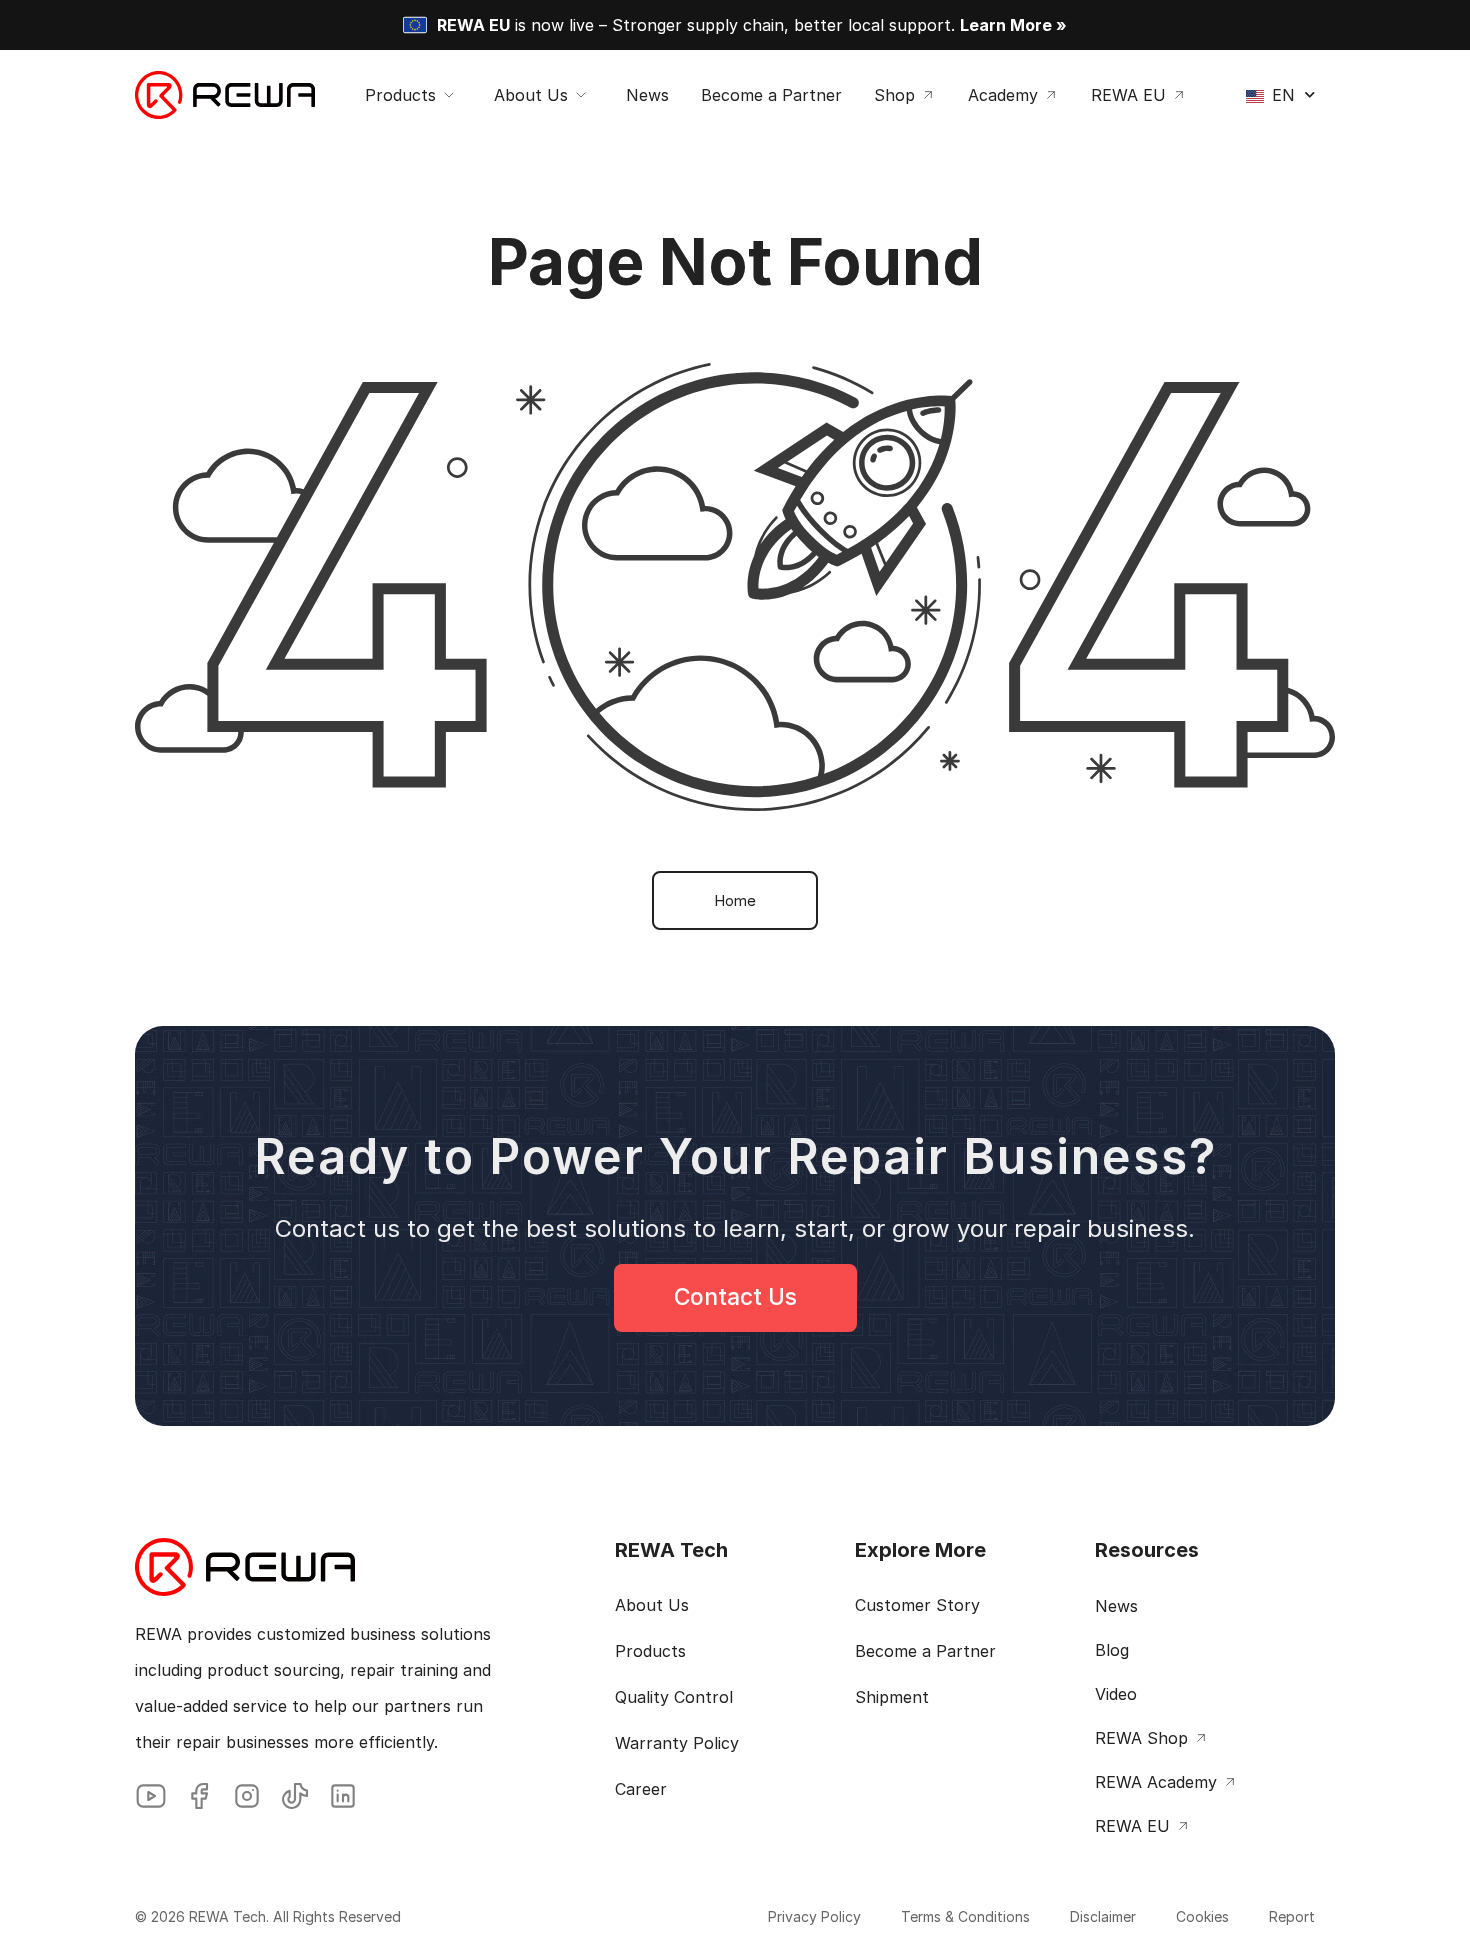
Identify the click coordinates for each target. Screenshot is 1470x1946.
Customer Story (917, 1605)
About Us (652, 1605)
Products (650, 1651)
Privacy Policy (814, 1916)
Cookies (1202, 1916)
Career (641, 1789)
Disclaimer (1103, 1916)
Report (1292, 1916)
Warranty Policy (677, 1743)
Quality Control (674, 1697)
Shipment (892, 1697)
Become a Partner (925, 1651)
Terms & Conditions (965, 1916)
